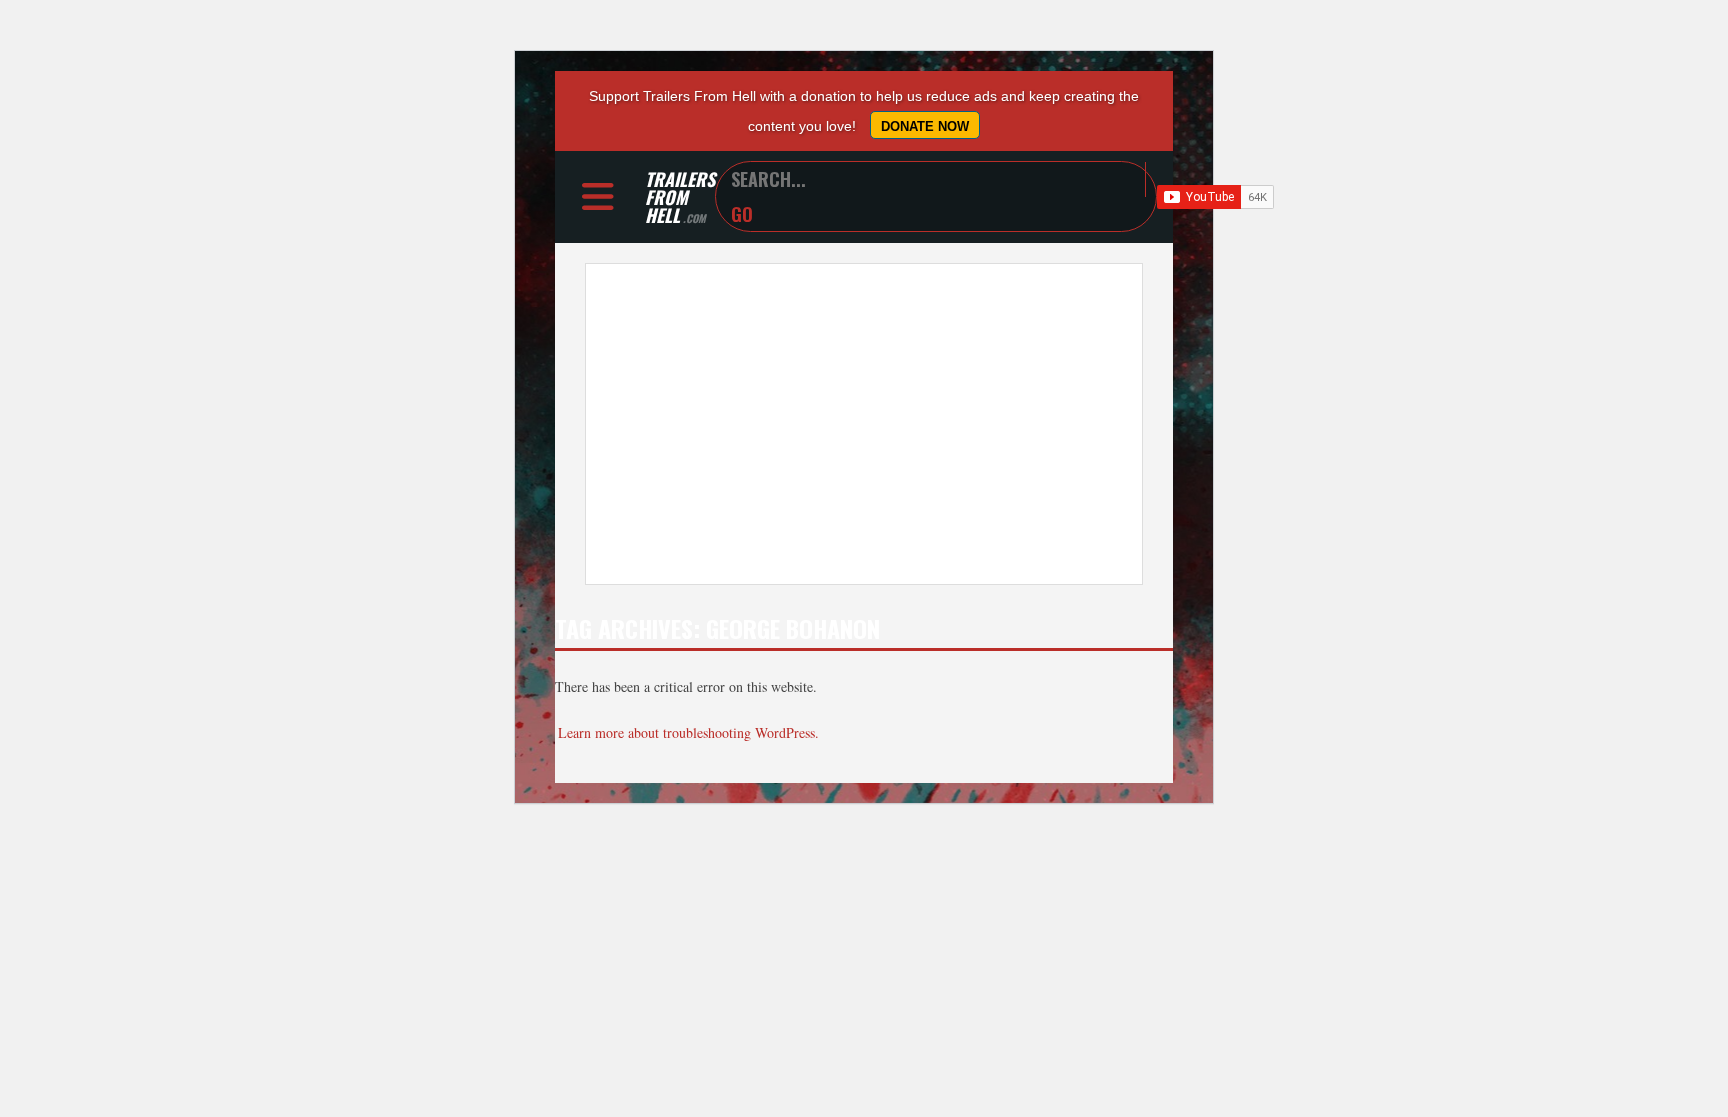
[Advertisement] (864, 424)
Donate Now (925, 126)
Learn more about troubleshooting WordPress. (688, 732)
